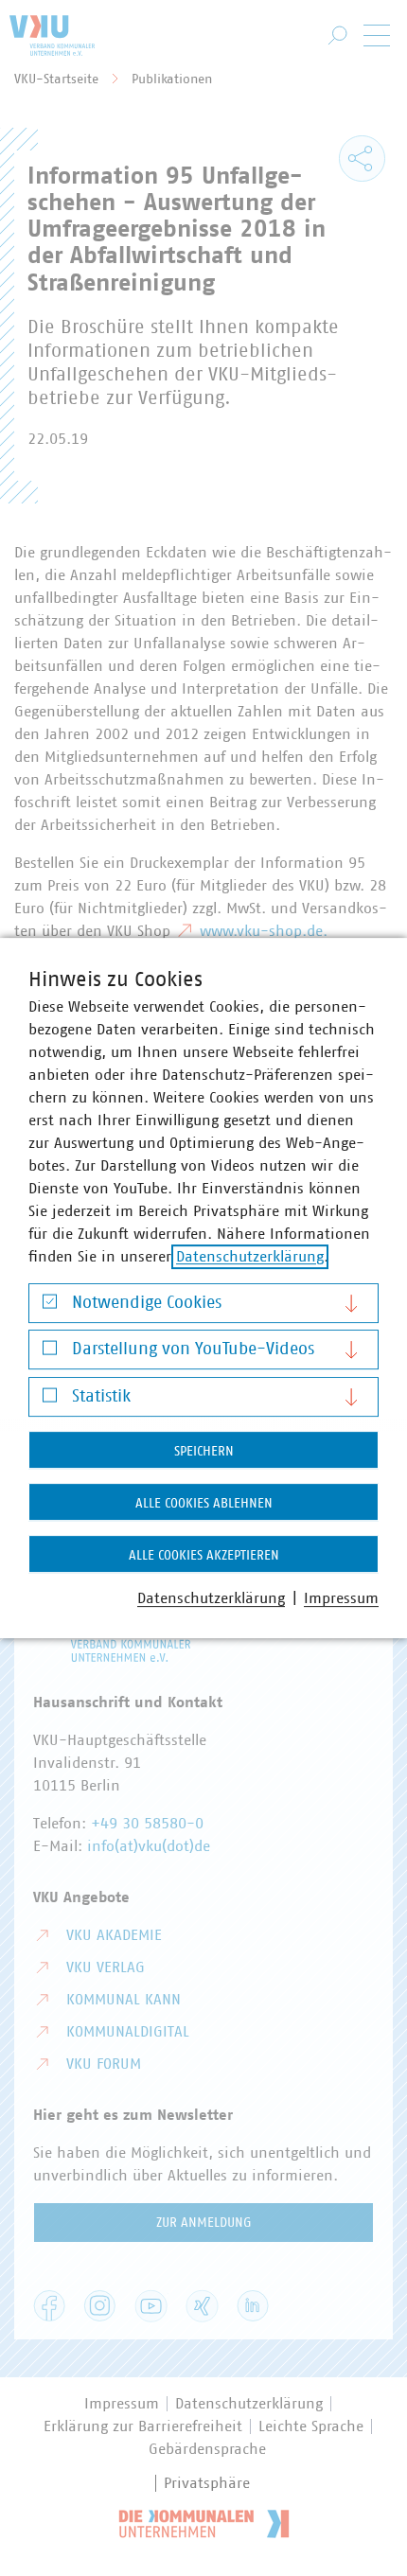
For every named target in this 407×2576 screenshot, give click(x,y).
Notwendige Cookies (147, 1303)
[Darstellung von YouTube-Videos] (50, 1353)
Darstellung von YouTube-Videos (193, 1350)
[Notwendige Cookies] (50, 1306)
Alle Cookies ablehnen (204, 1504)
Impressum (341, 1598)
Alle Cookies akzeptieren (204, 1556)
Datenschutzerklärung (250, 1257)
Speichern (204, 1452)
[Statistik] (50, 1399)
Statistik (101, 1397)
